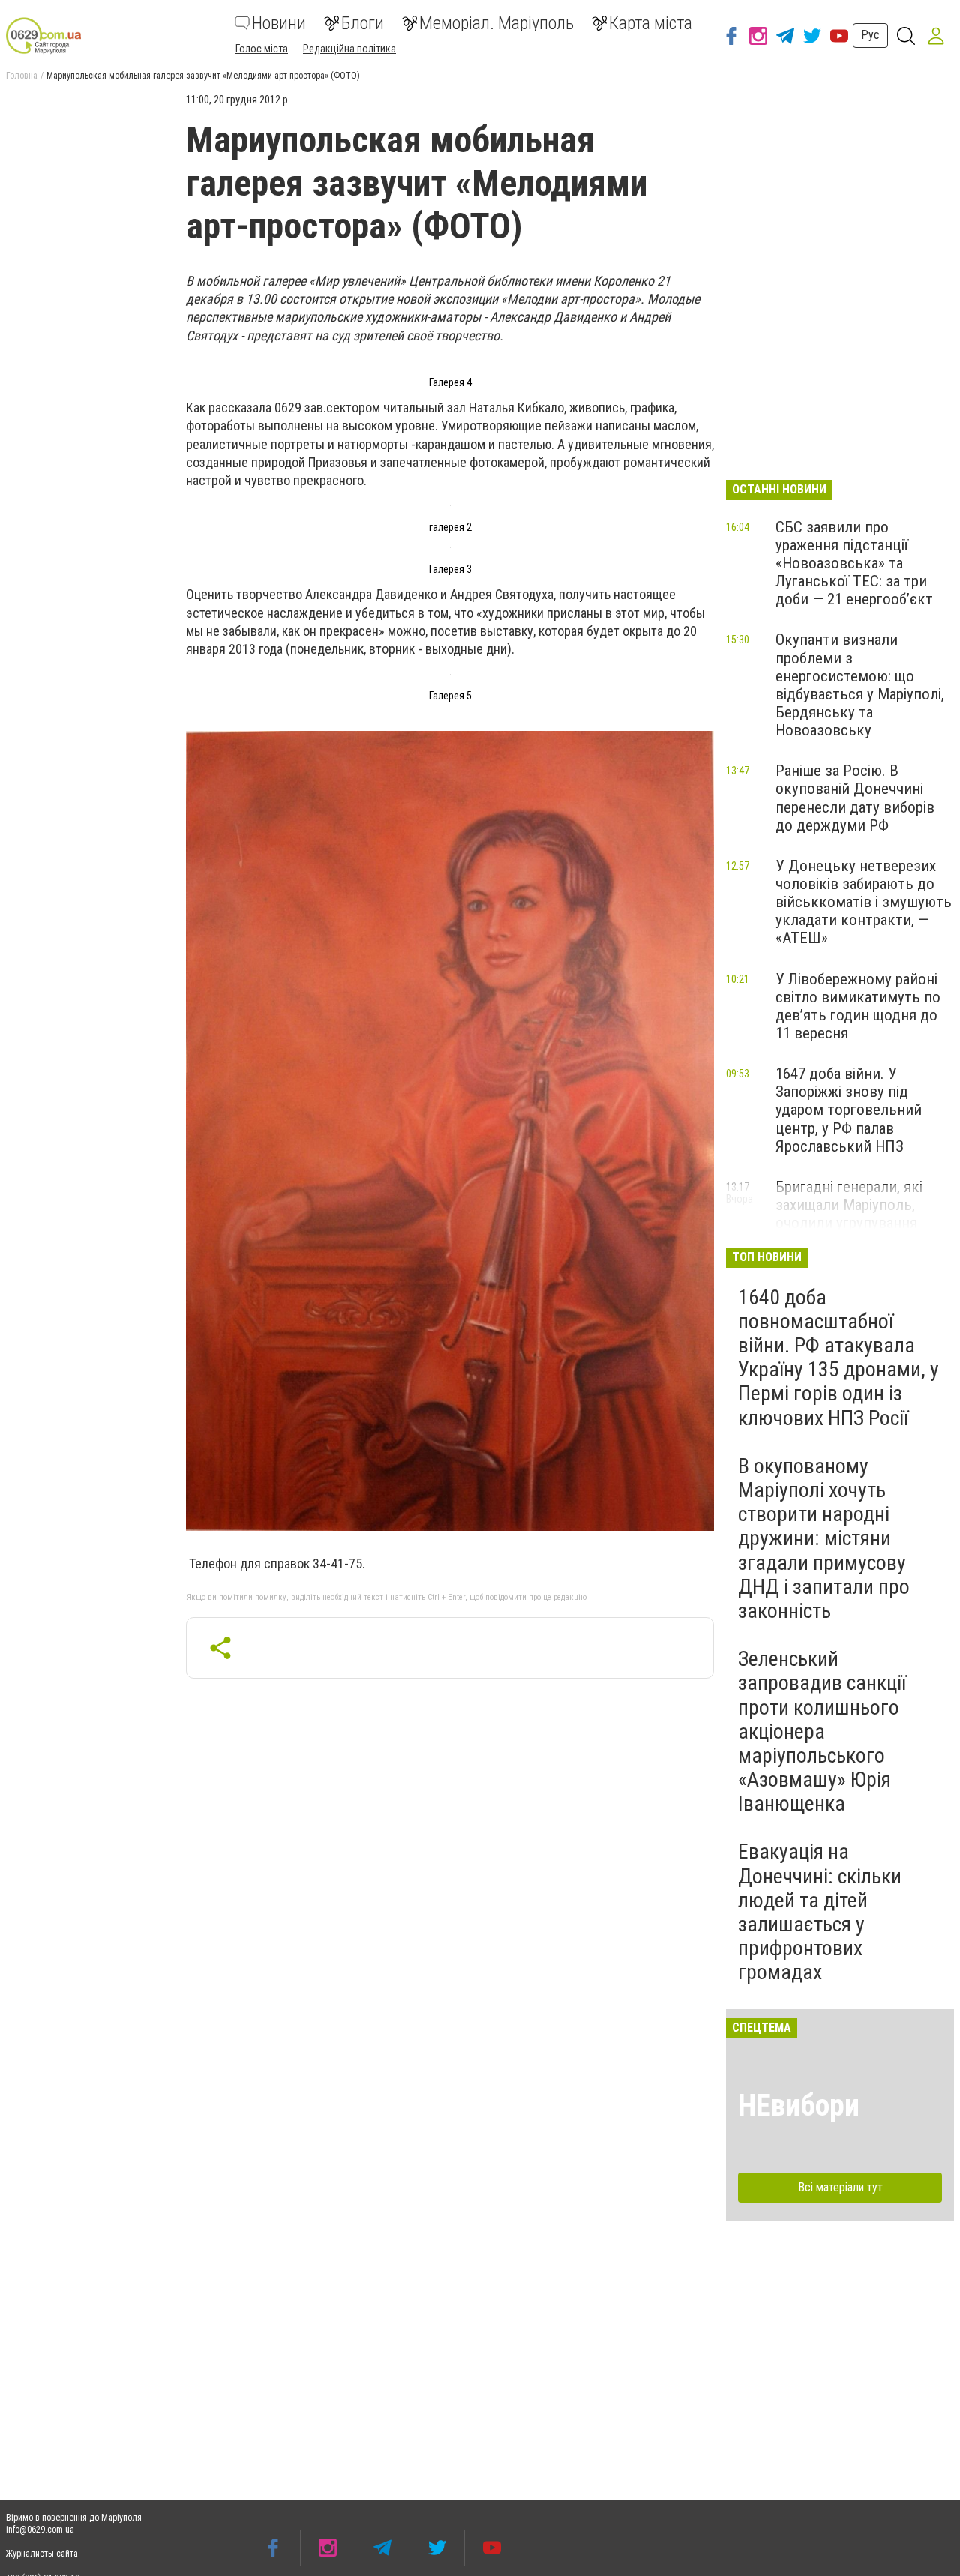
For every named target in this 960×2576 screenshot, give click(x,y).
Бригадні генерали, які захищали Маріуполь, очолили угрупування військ (849, 1214)
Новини (279, 23)
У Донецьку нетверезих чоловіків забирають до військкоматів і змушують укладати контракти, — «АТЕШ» (864, 902)
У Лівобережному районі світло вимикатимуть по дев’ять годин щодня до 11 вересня (858, 1006)
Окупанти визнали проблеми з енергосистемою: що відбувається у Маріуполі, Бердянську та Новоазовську (860, 685)
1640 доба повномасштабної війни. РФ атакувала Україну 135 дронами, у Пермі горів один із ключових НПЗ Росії (838, 1358)
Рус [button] (870, 35)
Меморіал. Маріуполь (496, 23)
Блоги (363, 23)
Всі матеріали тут (840, 2187)
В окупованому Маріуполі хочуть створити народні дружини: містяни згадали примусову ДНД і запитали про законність (824, 1538)
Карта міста (651, 23)
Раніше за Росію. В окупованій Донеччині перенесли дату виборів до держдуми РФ (855, 798)
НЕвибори (799, 2106)
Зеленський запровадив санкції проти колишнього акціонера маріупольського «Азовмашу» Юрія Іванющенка (822, 1731)
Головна (22, 76)
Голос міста (262, 49)
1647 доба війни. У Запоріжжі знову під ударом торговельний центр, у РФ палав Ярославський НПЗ (849, 1110)
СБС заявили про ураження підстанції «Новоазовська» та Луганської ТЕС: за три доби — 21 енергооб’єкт (854, 563)
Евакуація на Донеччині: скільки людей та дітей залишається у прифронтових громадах (820, 1912)
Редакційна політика (349, 49)
